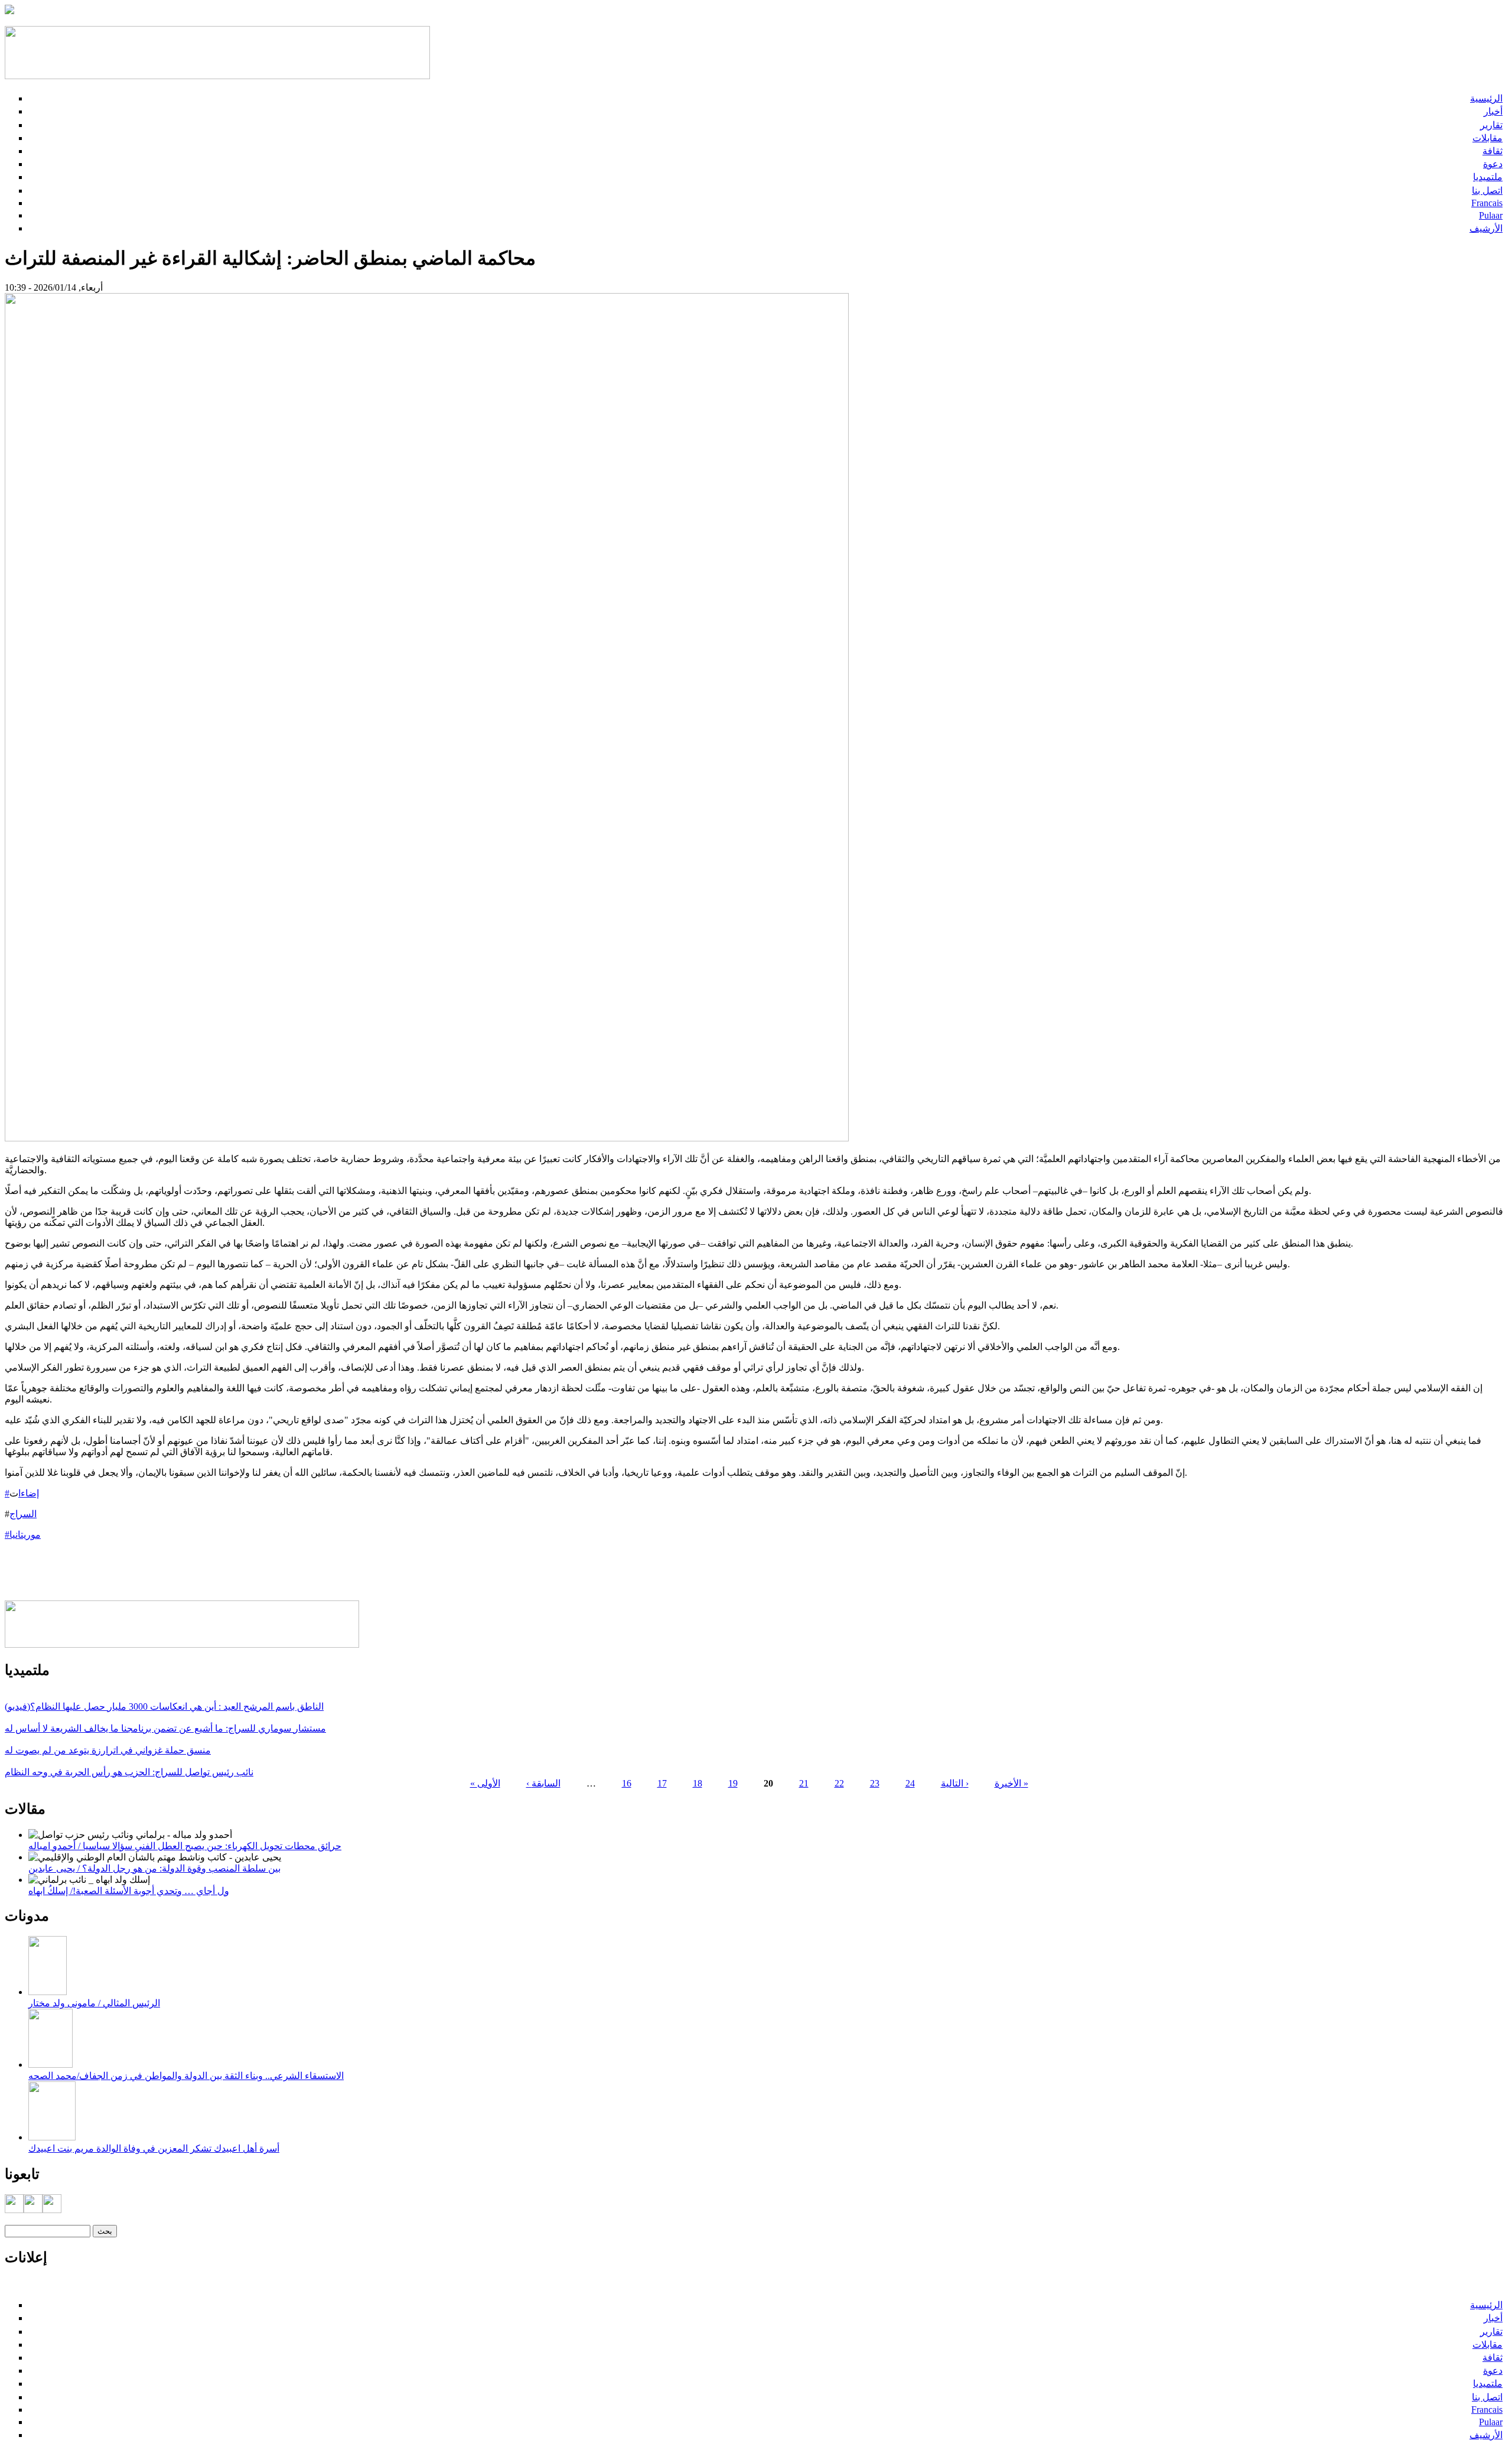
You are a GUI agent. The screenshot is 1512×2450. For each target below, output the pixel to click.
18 (698, 1783)
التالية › (955, 1783)
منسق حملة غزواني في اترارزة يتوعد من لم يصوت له (108, 1750)
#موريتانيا (23, 1535)
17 (662, 1783)
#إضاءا (22, 1493)
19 (733, 1783)
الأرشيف (1486, 228)
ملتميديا (1488, 177)
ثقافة (1493, 151)
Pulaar (1491, 215)
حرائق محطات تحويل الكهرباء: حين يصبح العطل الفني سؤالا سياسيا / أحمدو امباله (185, 1846)
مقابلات (1487, 138)
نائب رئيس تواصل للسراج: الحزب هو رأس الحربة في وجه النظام (129, 1772)
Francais (1487, 203)
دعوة (1493, 164)
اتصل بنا (1487, 191)
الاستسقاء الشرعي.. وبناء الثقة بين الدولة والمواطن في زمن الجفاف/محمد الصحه (186, 2076)
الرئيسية (1486, 98)
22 (839, 1783)
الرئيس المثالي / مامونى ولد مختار (94, 2003)
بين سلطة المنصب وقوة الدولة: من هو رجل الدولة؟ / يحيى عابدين (154, 1868)
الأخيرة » (1011, 1783)
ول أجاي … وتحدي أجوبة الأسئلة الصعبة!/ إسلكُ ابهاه (129, 1891)
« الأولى (485, 1783)
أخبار (1493, 111)
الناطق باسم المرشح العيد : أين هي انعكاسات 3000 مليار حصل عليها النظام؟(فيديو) (164, 1706)
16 (627, 1783)
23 (875, 1783)
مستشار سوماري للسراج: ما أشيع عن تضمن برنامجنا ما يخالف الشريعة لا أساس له (165, 1728)
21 (804, 1783)
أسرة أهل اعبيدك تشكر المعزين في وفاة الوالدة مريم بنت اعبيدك (154, 2148)
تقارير (1491, 125)
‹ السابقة (543, 1783)
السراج (23, 1514)
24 (910, 1783)
